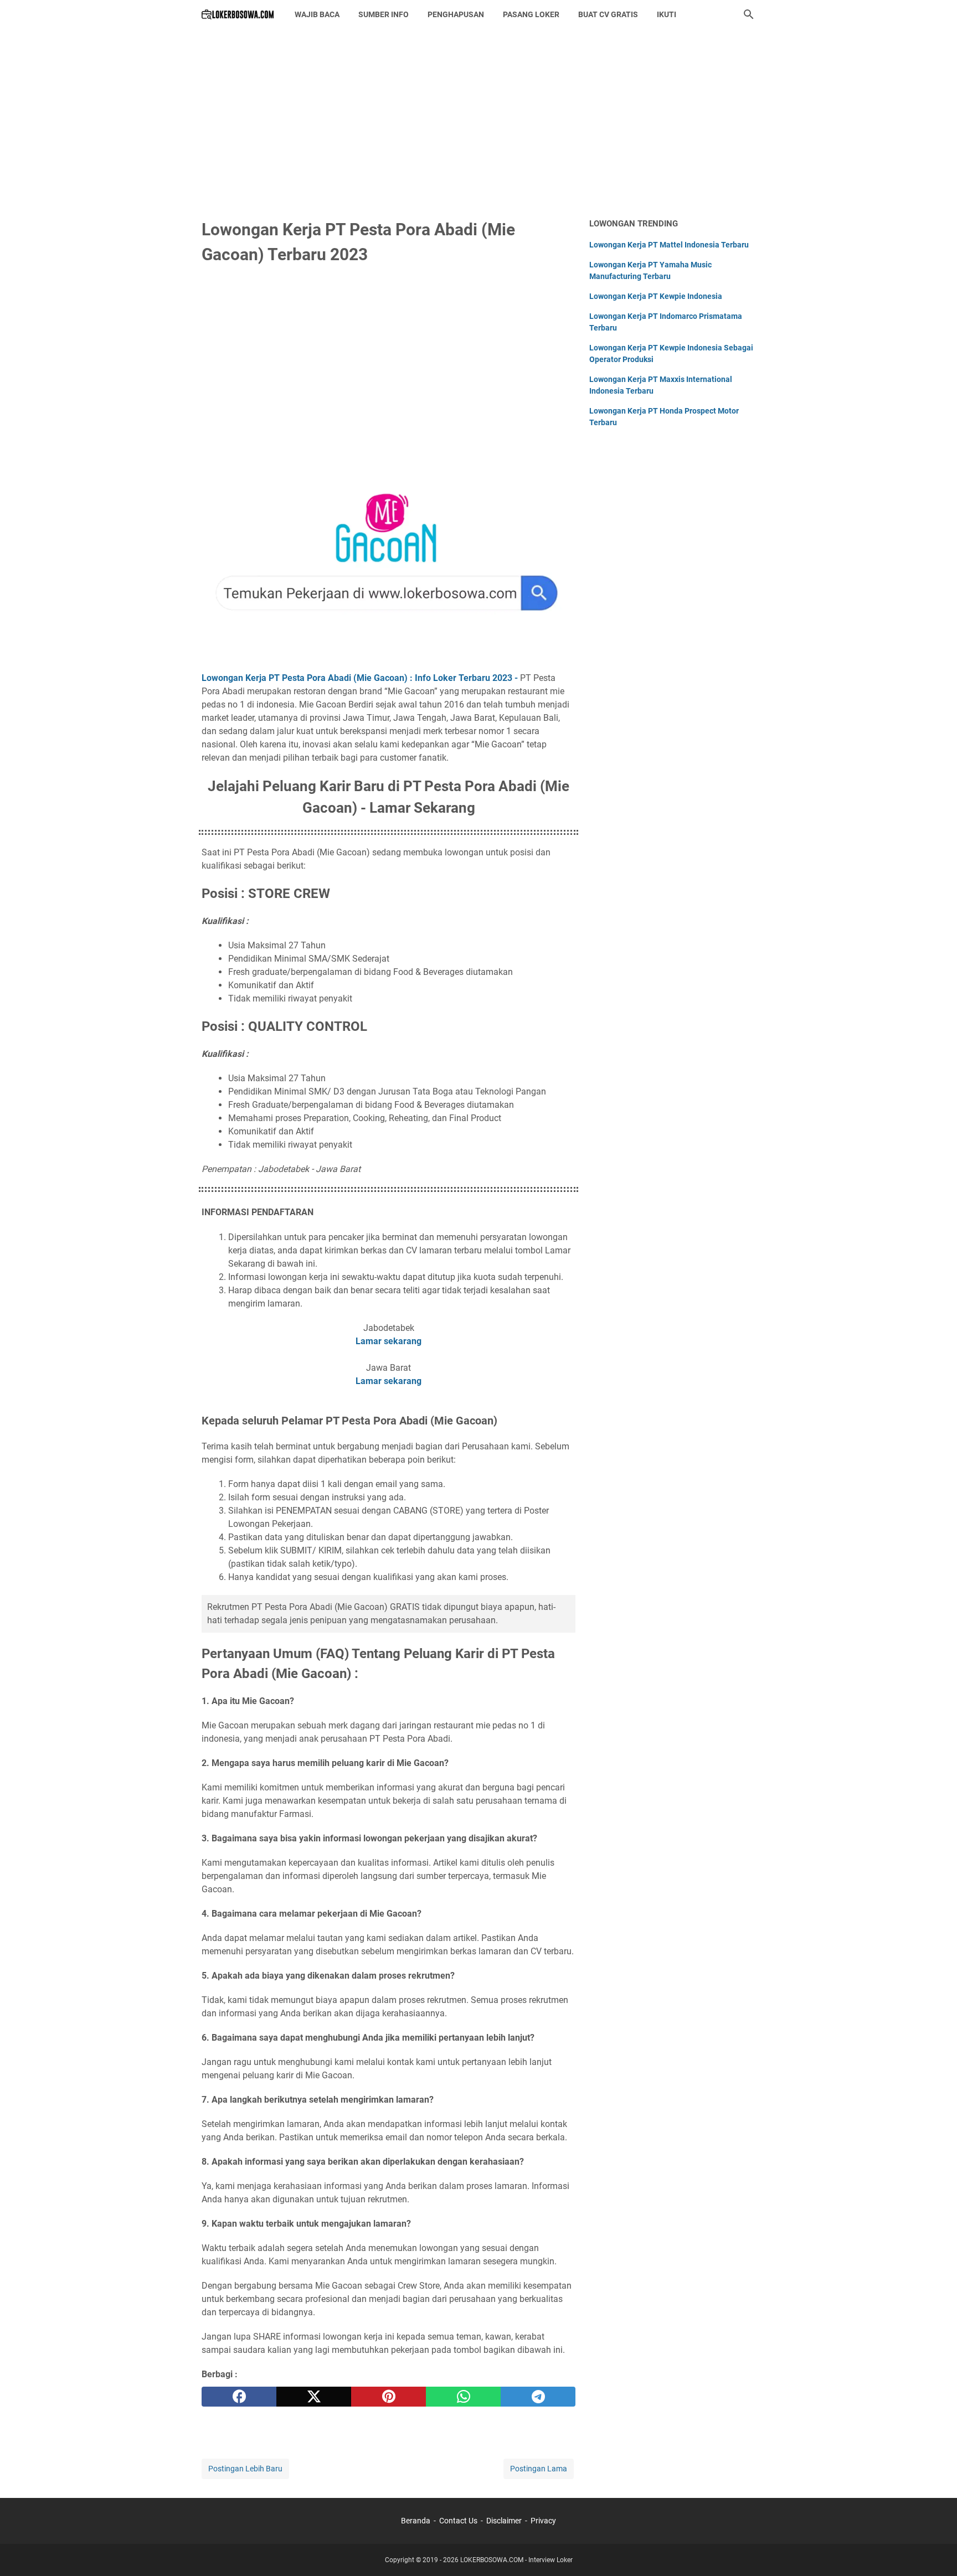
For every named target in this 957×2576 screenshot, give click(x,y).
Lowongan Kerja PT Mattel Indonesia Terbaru (669, 245)
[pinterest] (389, 2397)
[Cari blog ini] (749, 14)
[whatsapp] (463, 2397)
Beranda (416, 2521)
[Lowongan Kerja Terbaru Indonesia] (238, 14)
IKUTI (667, 14)
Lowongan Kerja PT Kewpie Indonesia (656, 296)
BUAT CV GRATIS (608, 14)
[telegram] (538, 2397)
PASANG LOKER (531, 14)
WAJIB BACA (317, 14)
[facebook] (239, 2397)
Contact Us (458, 2521)
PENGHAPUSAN (456, 14)
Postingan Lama (539, 2469)
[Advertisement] (478, 123)
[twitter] (314, 2397)
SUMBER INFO (384, 14)
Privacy (543, 2521)
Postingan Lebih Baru (245, 2469)
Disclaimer (504, 2521)
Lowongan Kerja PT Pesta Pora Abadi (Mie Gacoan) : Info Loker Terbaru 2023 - (360, 678)
